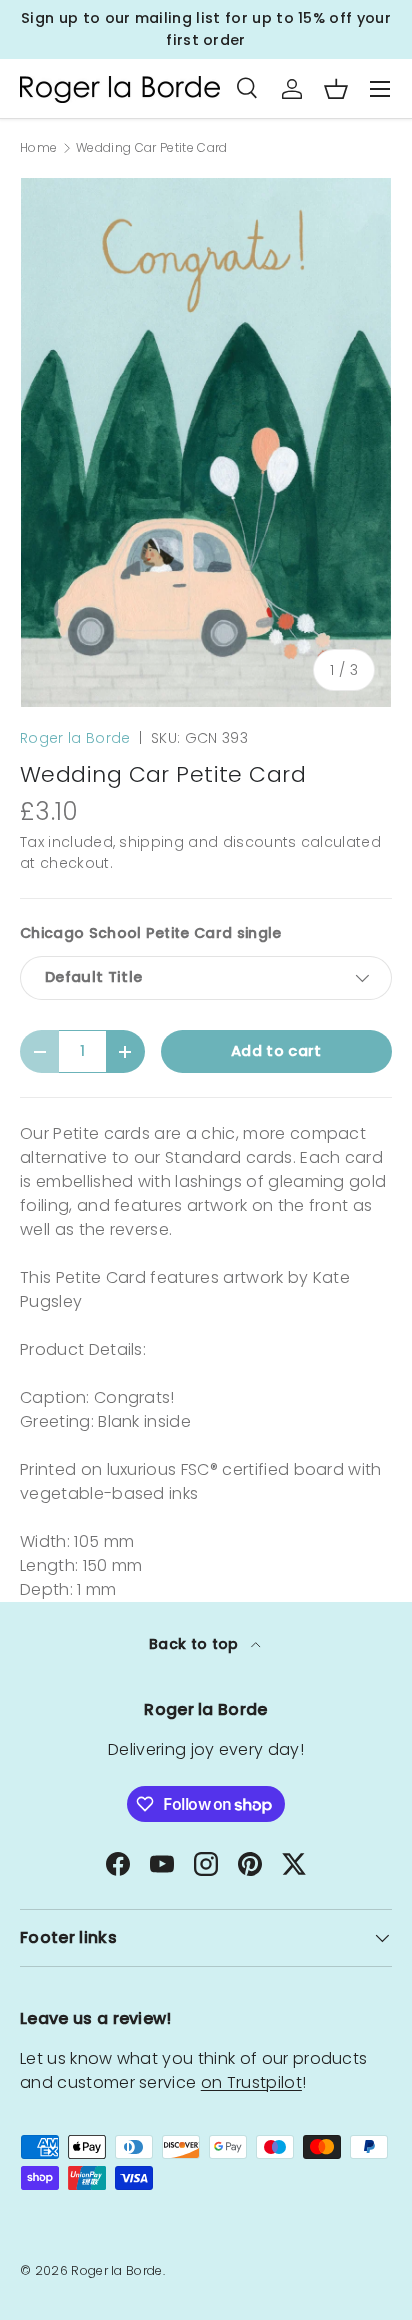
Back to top (196, 1644)
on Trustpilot (251, 2082)
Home (38, 148)
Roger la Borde (75, 738)
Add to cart (276, 1051)
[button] (336, 89)
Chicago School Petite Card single (151, 933)
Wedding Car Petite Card (151, 148)
